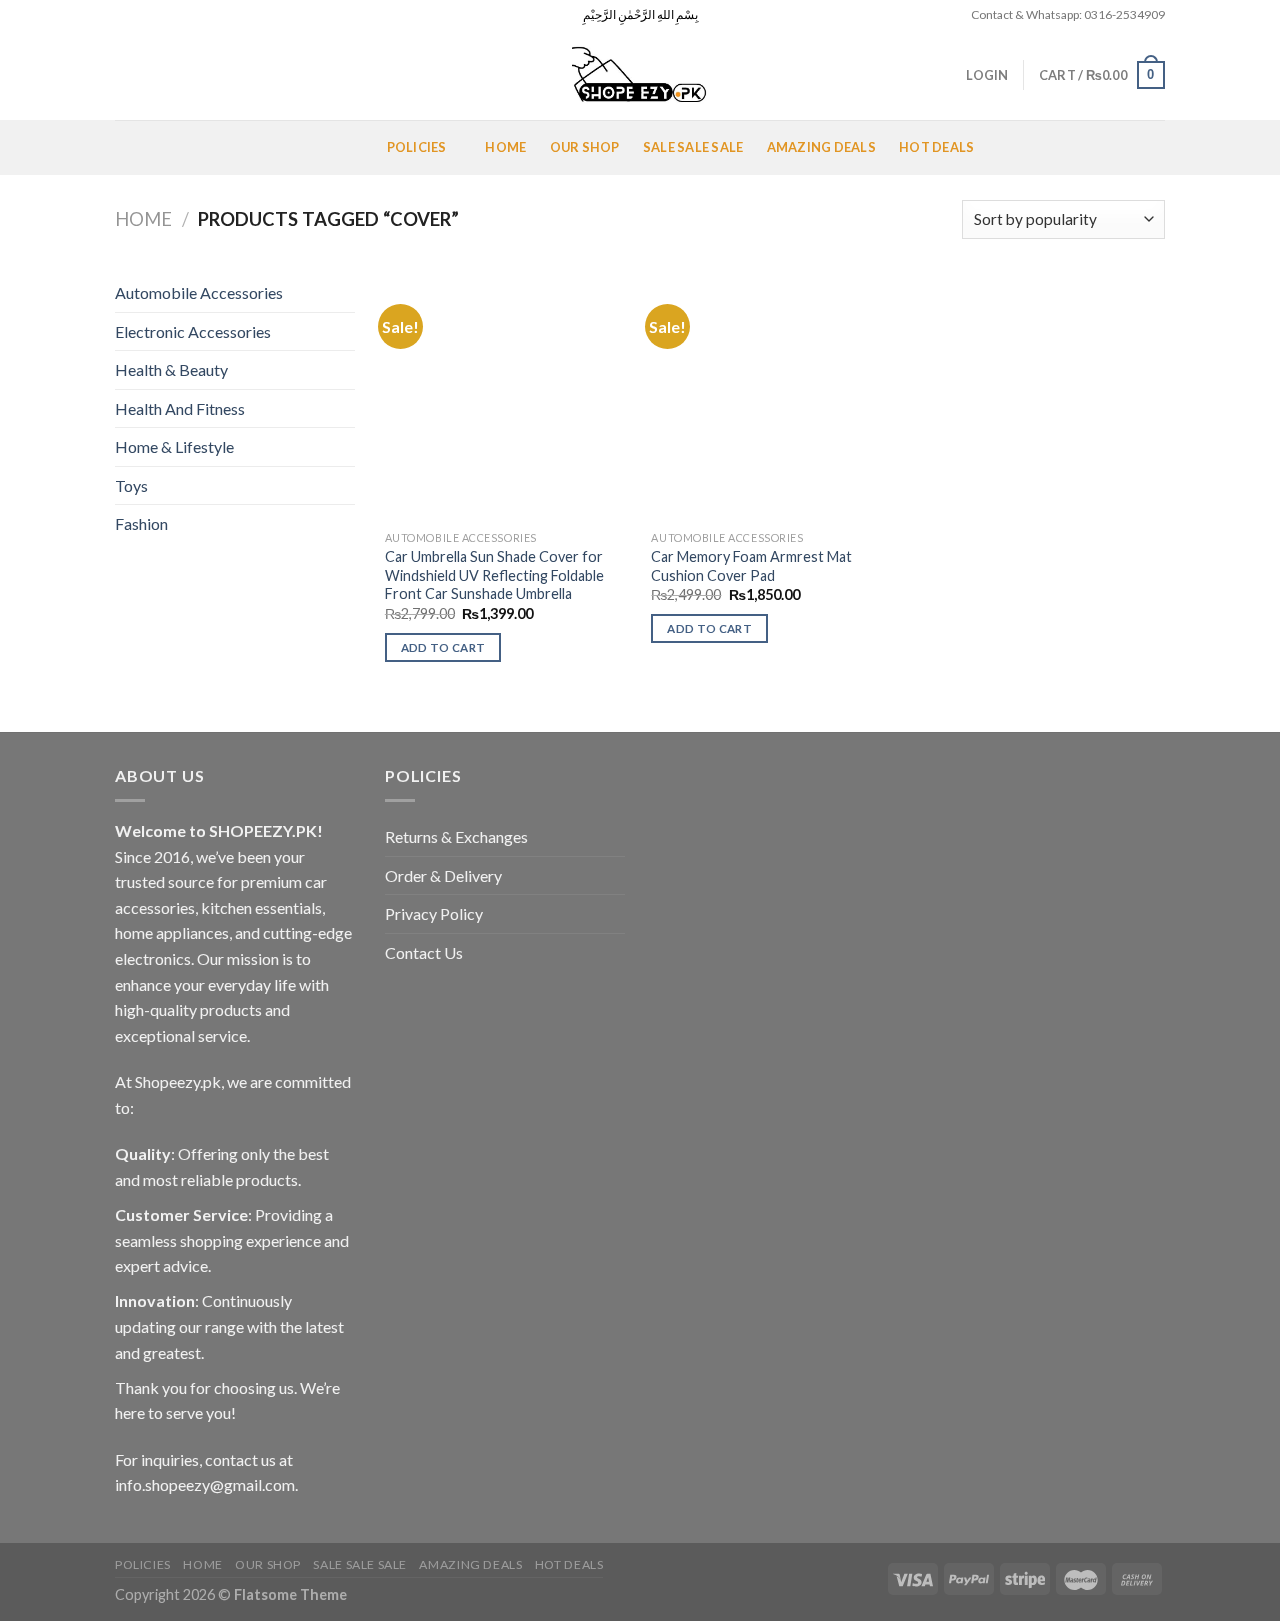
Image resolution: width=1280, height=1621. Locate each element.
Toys (131, 485)
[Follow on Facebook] (125, 15)
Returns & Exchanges (456, 836)
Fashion (141, 523)
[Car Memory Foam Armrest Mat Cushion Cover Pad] (774, 397)
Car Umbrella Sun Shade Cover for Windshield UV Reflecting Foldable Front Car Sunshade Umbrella (494, 575)
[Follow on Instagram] (144, 15)
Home (505, 147)
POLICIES (417, 147)
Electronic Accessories (193, 331)
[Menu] (139, 147)
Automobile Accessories (199, 292)
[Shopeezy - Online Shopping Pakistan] (640, 75)
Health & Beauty (171, 369)
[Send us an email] (182, 15)
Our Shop (585, 147)
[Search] (122, 75)
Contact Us (424, 952)
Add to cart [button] (443, 647)
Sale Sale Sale (693, 147)
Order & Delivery (443, 875)
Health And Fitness (180, 408)
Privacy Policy (434, 913)
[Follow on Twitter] (163, 15)
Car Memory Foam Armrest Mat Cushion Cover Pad (751, 566)
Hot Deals (936, 147)
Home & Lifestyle (174, 446)
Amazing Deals (821, 147)
